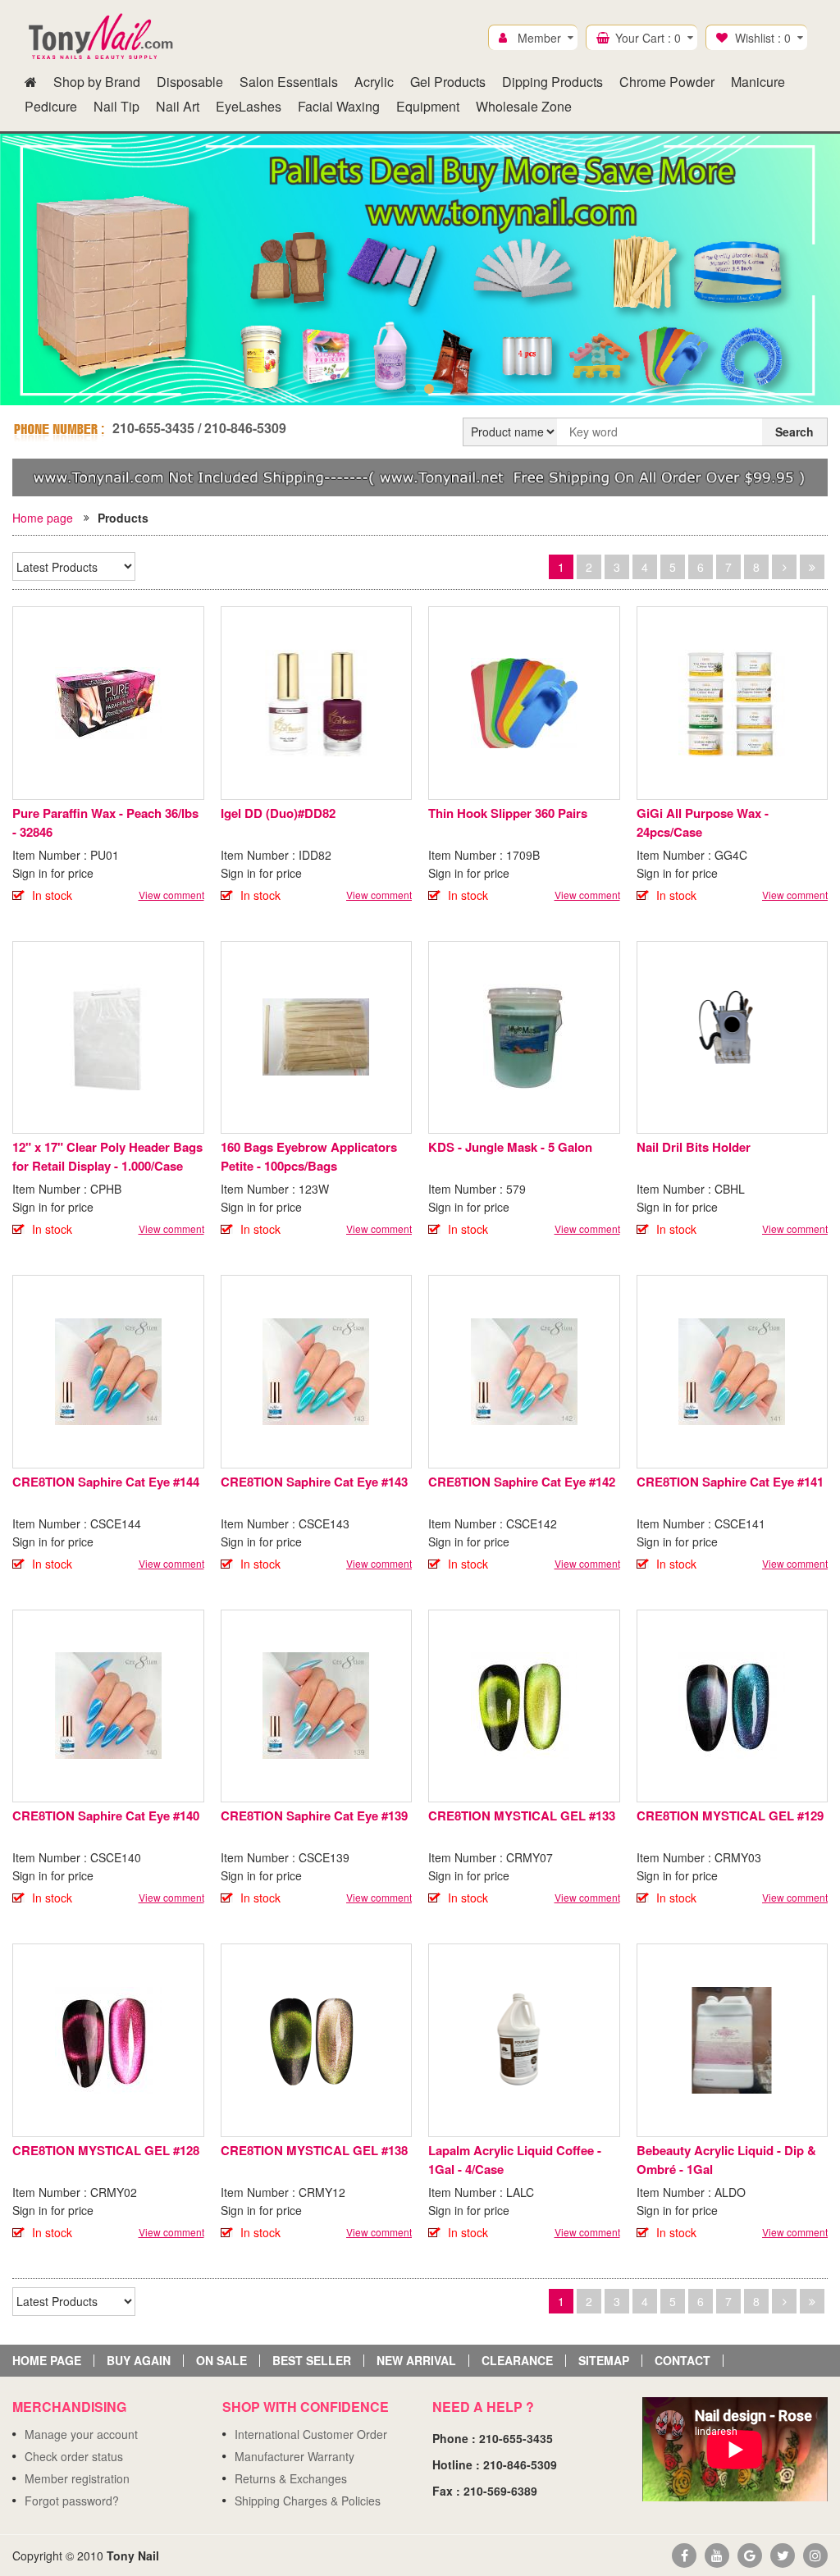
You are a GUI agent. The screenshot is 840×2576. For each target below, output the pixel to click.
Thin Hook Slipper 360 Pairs (508, 813)
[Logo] (102, 37)
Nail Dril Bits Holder (694, 1147)
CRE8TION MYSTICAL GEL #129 (730, 1816)
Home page (43, 518)
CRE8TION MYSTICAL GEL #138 (314, 2150)
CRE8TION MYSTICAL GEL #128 (106, 2150)
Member (539, 38)
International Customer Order (311, 2434)
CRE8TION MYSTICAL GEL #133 (522, 1816)
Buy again (139, 2361)
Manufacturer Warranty (294, 2456)
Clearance (517, 2361)
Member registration (77, 2478)
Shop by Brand (97, 82)
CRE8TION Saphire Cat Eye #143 (314, 1482)
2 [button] (429, 389)
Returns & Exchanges (291, 2478)
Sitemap (604, 2361)
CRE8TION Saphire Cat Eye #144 (106, 1482)
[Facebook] (684, 2555)
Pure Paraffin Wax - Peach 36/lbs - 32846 (105, 822)
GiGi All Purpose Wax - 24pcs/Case (703, 822)
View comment (171, 895)
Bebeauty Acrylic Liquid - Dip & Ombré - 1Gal (726, 2160)
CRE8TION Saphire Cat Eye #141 (730, 1482)
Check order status (74, 2456)
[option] (420, 269)
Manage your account (81, 2434)
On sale (221, 2361)
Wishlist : (763, 38)
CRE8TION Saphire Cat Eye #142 (522, 1482)
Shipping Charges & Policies (308, 2501)
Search (794, 432)
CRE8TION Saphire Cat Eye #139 (314, 1816)
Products (123, 518)
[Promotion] (420, 476)
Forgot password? (72, 2501)
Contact (682, 2361)
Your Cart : (648, 38)
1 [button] (411, 389)
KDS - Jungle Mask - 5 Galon (510, 1147)
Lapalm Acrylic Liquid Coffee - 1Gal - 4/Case (515, 2160)
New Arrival (416, 2361)
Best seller (312, 2361)
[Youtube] (717, 2555)
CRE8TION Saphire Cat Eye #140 (106, 1816)
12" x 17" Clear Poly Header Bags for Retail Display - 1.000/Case (107, 1156)
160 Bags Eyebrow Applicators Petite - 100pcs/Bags (309, 1156)
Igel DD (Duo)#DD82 (278, 813)
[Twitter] (783, 2555)
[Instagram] (815, 2555)
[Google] (750, 2555)
